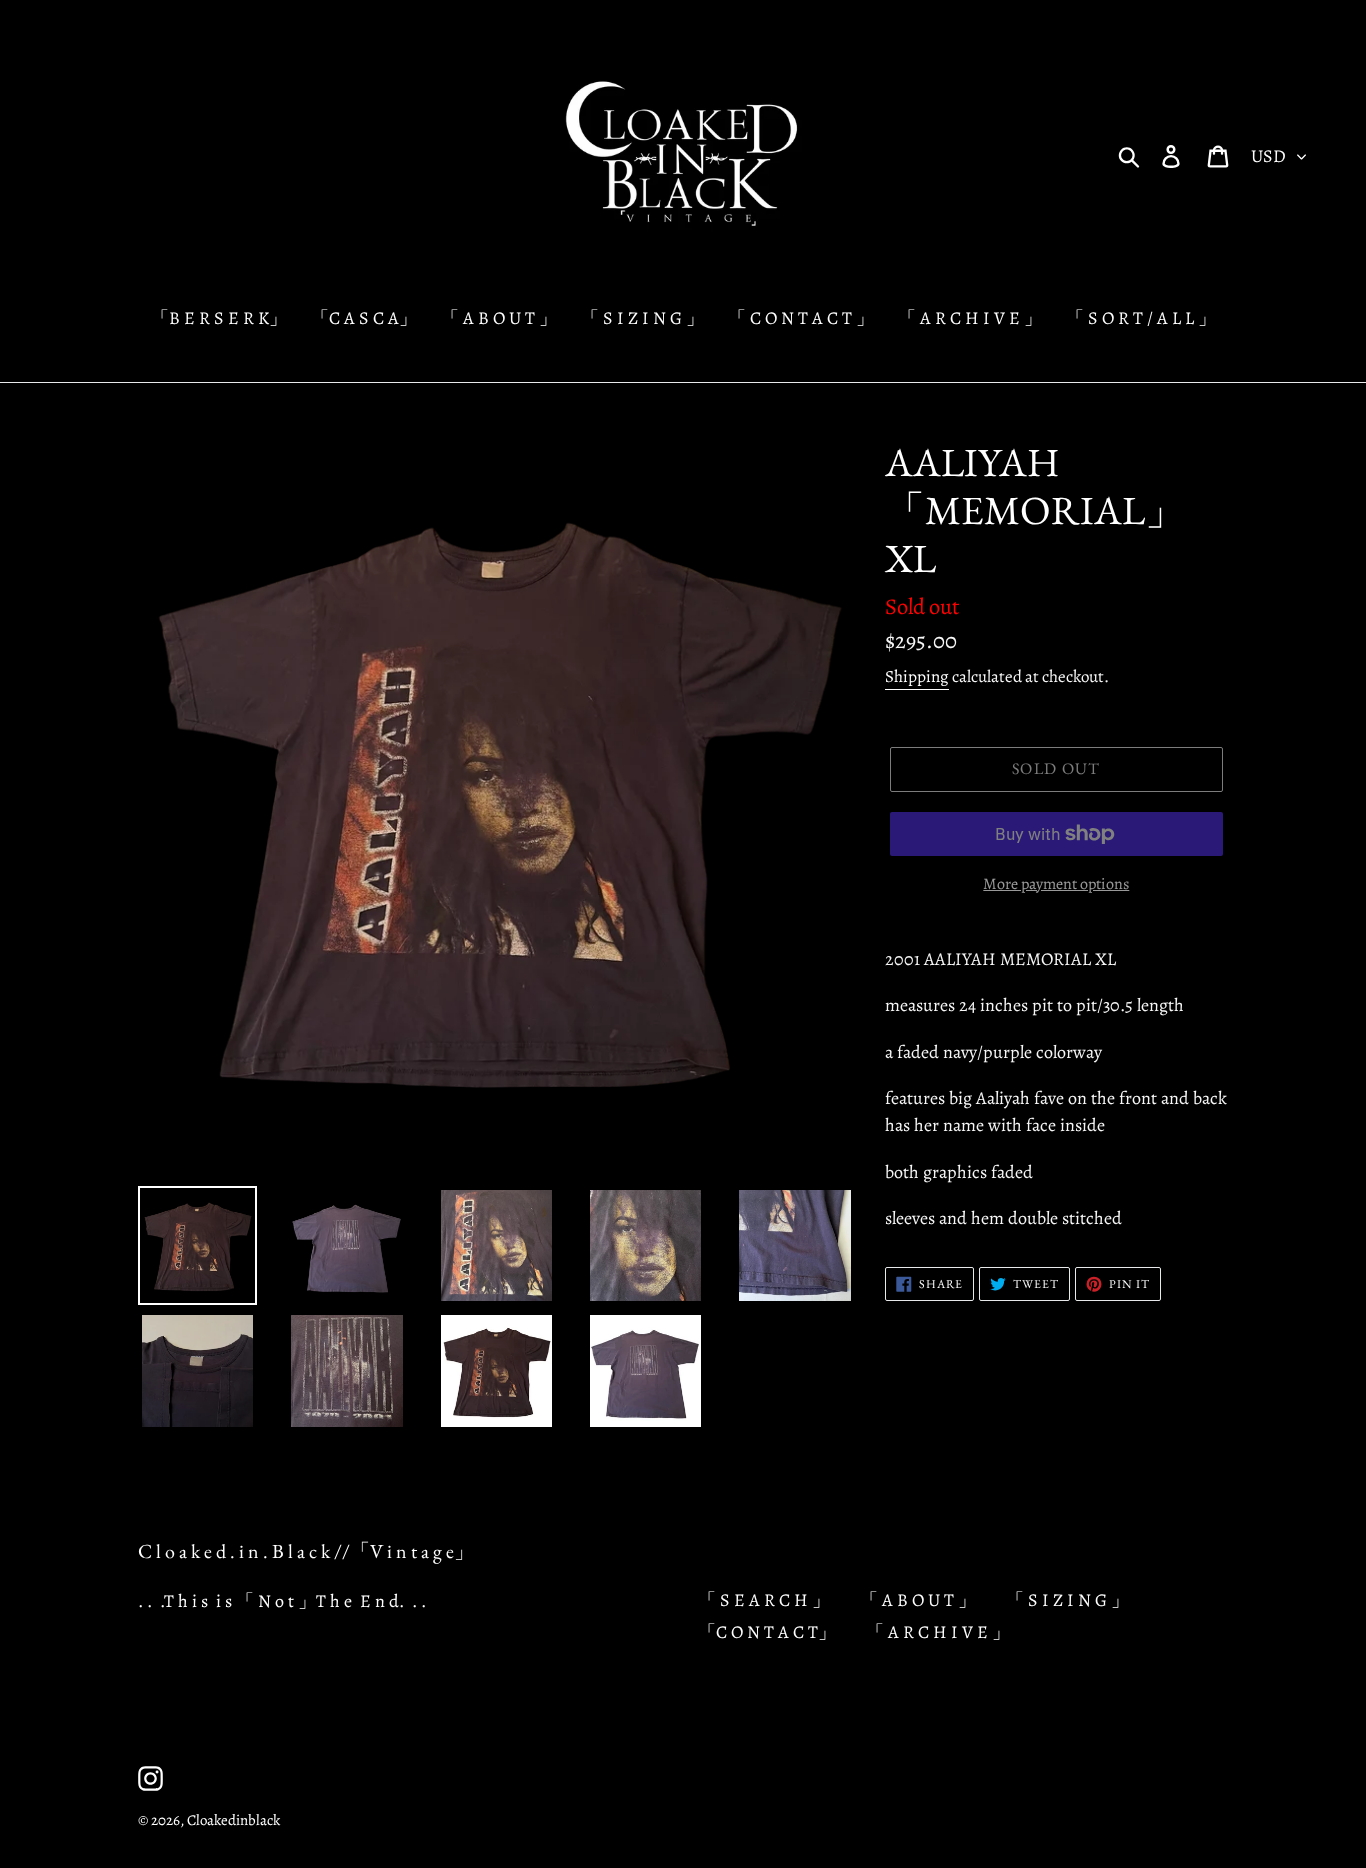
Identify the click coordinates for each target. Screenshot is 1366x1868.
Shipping (917, 676)
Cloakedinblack (233, 1820)
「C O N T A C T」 (767, 1632)
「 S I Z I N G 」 (1067, 1600)
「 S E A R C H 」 (764, 1600)
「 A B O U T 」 (918, 1600)
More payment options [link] (1056, 884)
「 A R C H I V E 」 (938, 1632)
